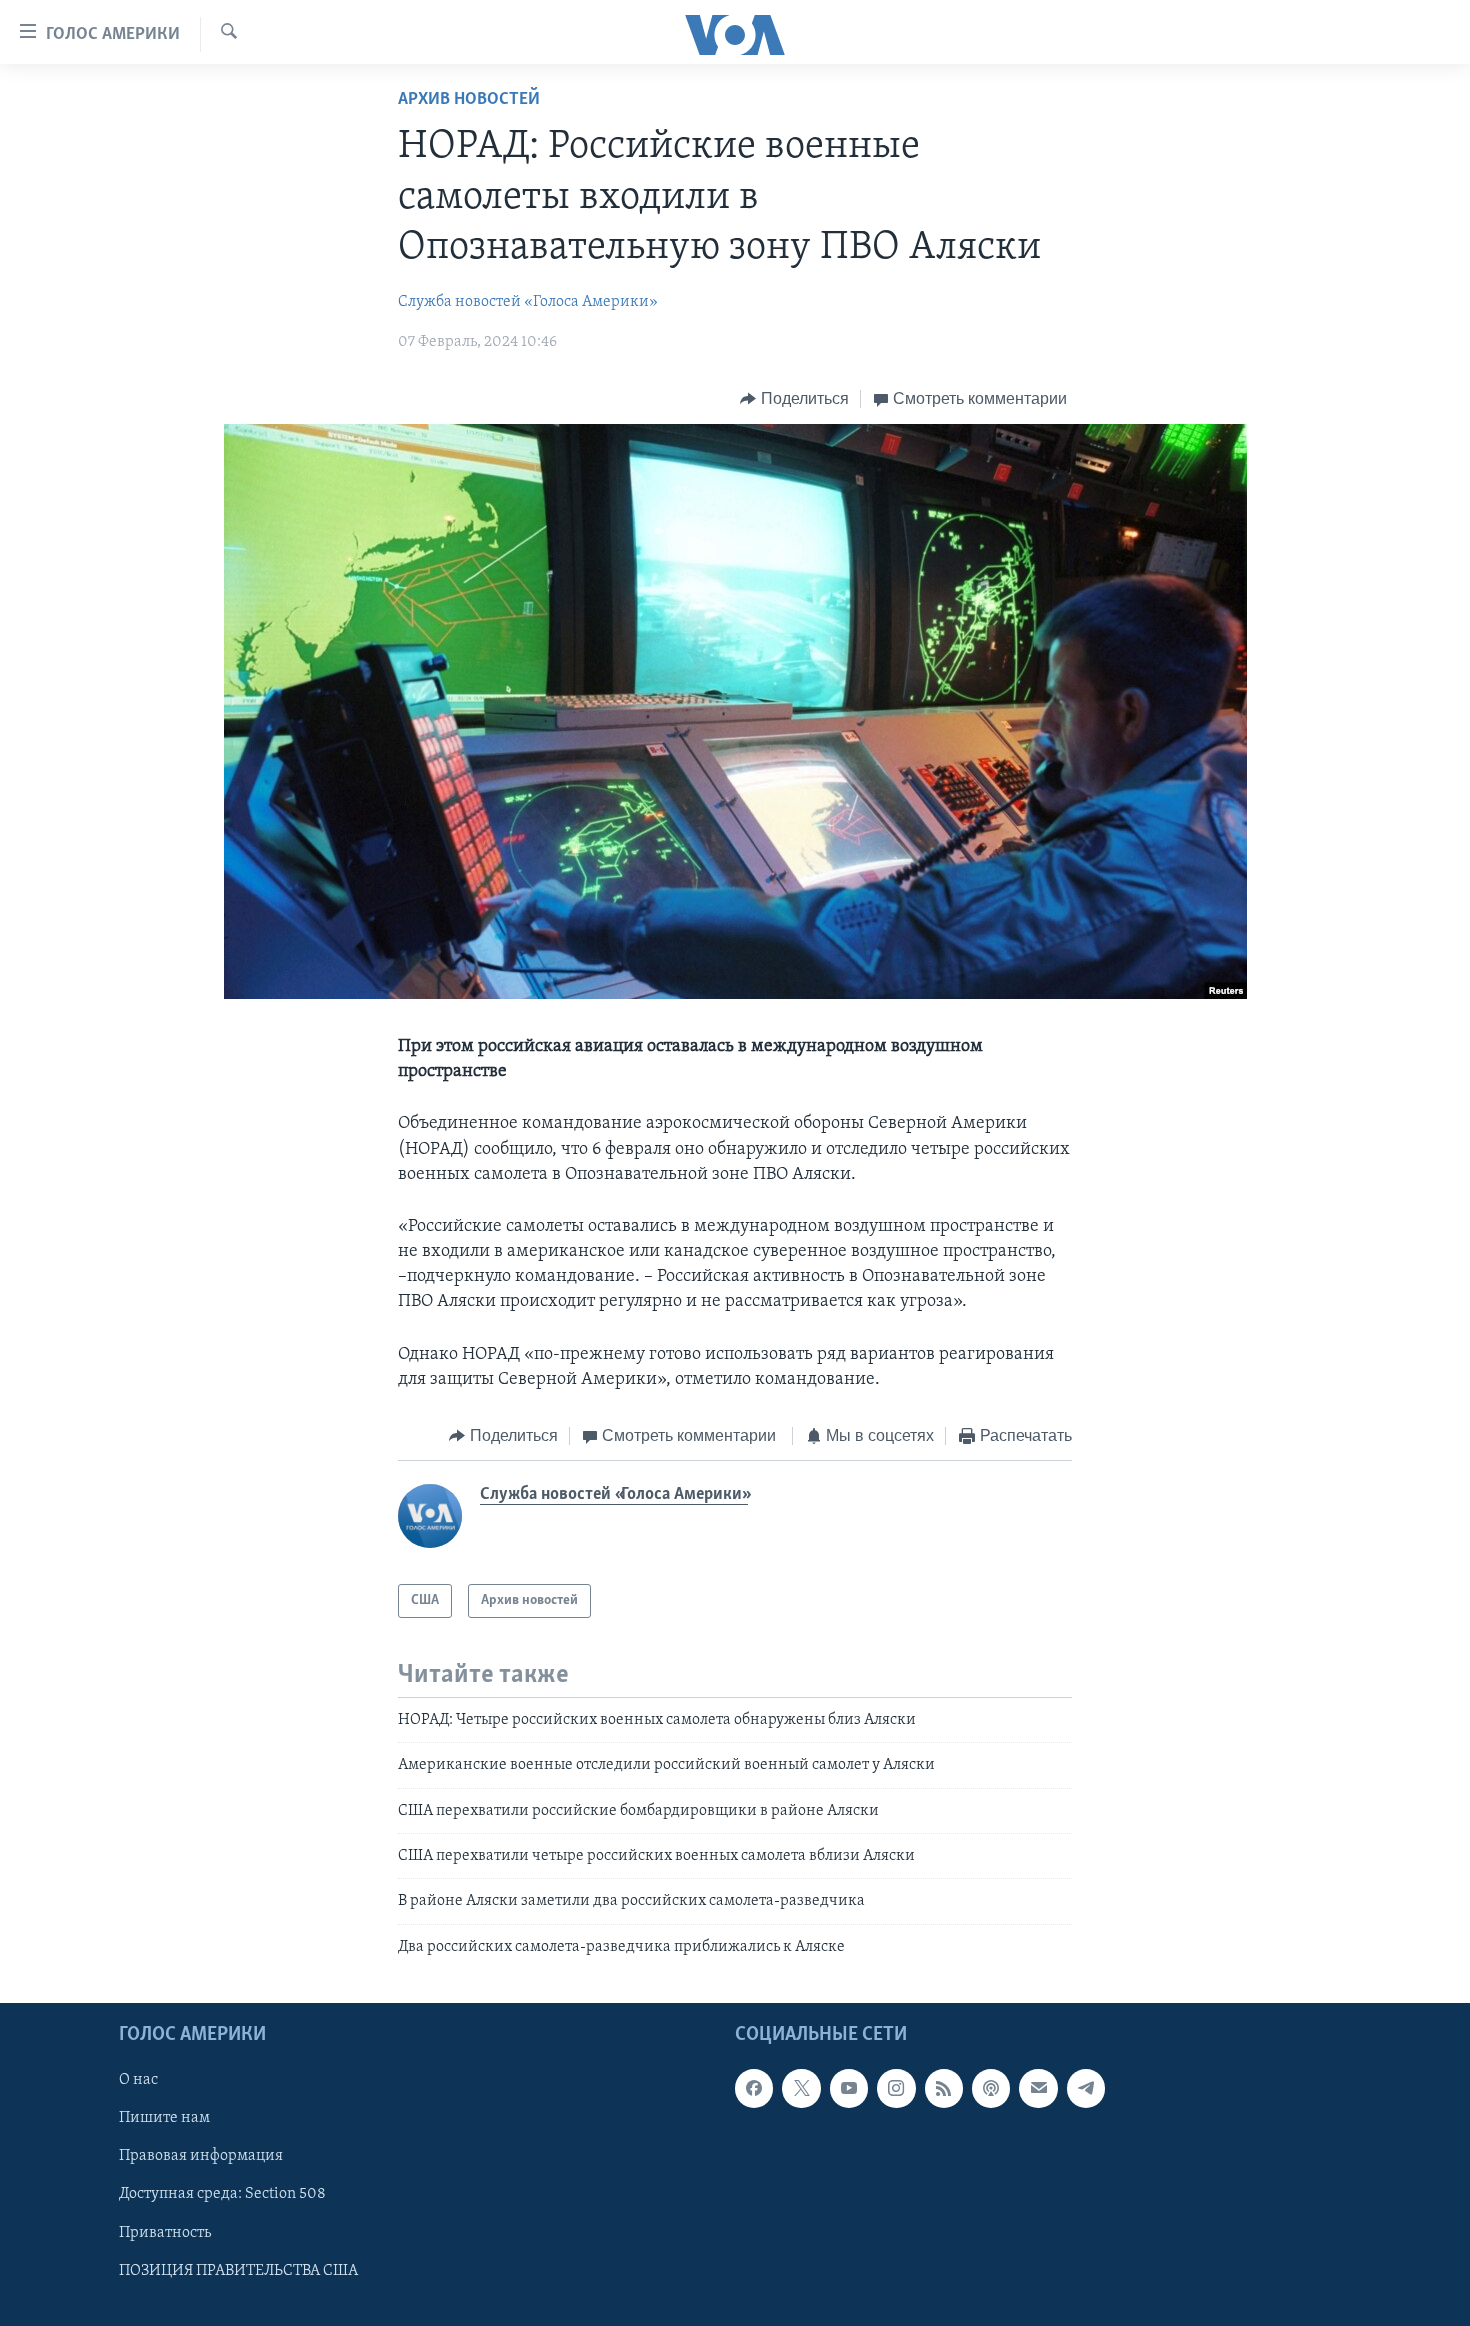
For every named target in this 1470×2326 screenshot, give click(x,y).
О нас (138, 2081)
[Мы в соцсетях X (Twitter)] (801, 2089)
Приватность (165, 2233)
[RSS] (944, 2089)
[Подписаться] (1038, 2089)
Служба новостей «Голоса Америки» (528, 302)
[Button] (794, 399)
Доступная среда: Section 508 (222, 2195)
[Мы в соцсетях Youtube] (849, 2089)
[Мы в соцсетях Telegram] (1086, 2089)
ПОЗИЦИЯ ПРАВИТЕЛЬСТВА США (238, 2271)
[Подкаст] (991, 2089)
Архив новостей (469, 100)
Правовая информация (201, 2157)
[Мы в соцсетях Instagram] (896, 2089)
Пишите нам (164, 2119)
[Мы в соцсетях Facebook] (754, 2089)
